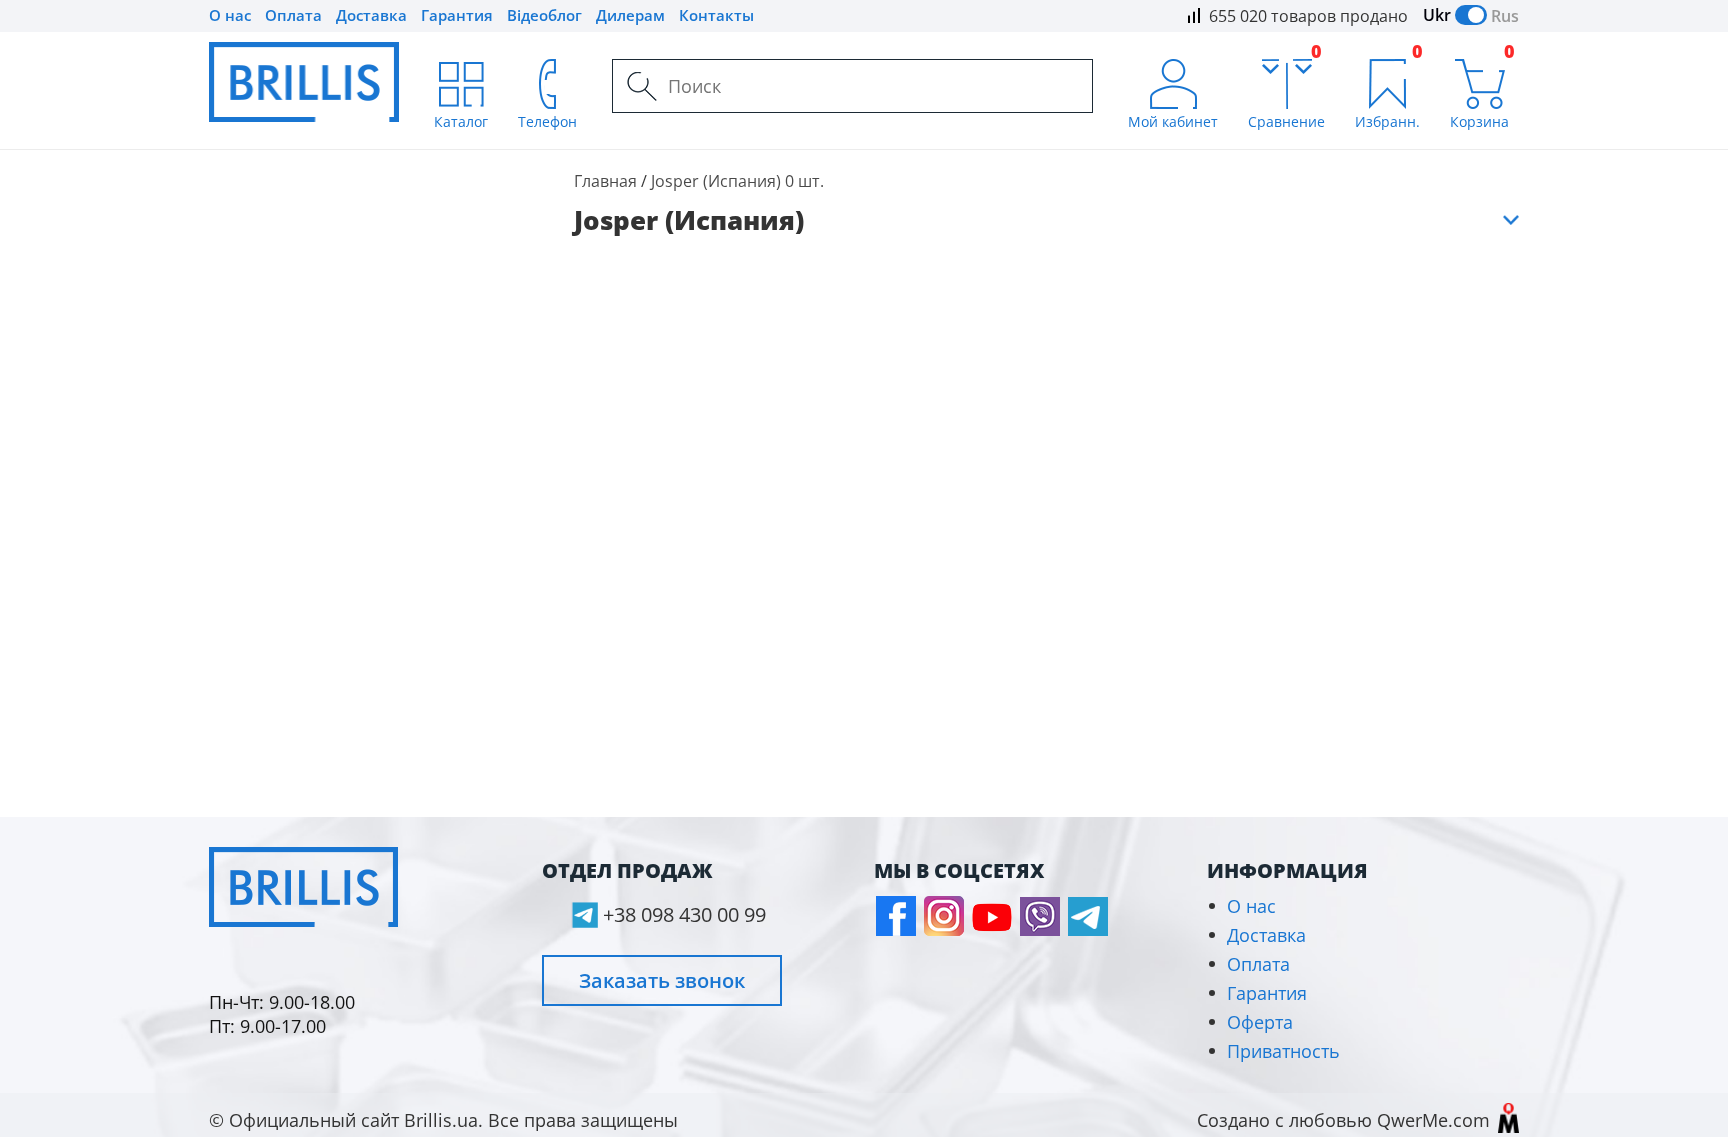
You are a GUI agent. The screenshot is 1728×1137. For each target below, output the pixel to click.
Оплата (293, 15)
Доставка (371, 15)
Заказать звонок (662, 980)
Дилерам (630, 15)
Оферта (1260, 1022)
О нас (230, 15)
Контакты (716, 15)
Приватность (1283, 1051)
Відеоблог (544, 15)
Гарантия (457, 15)
